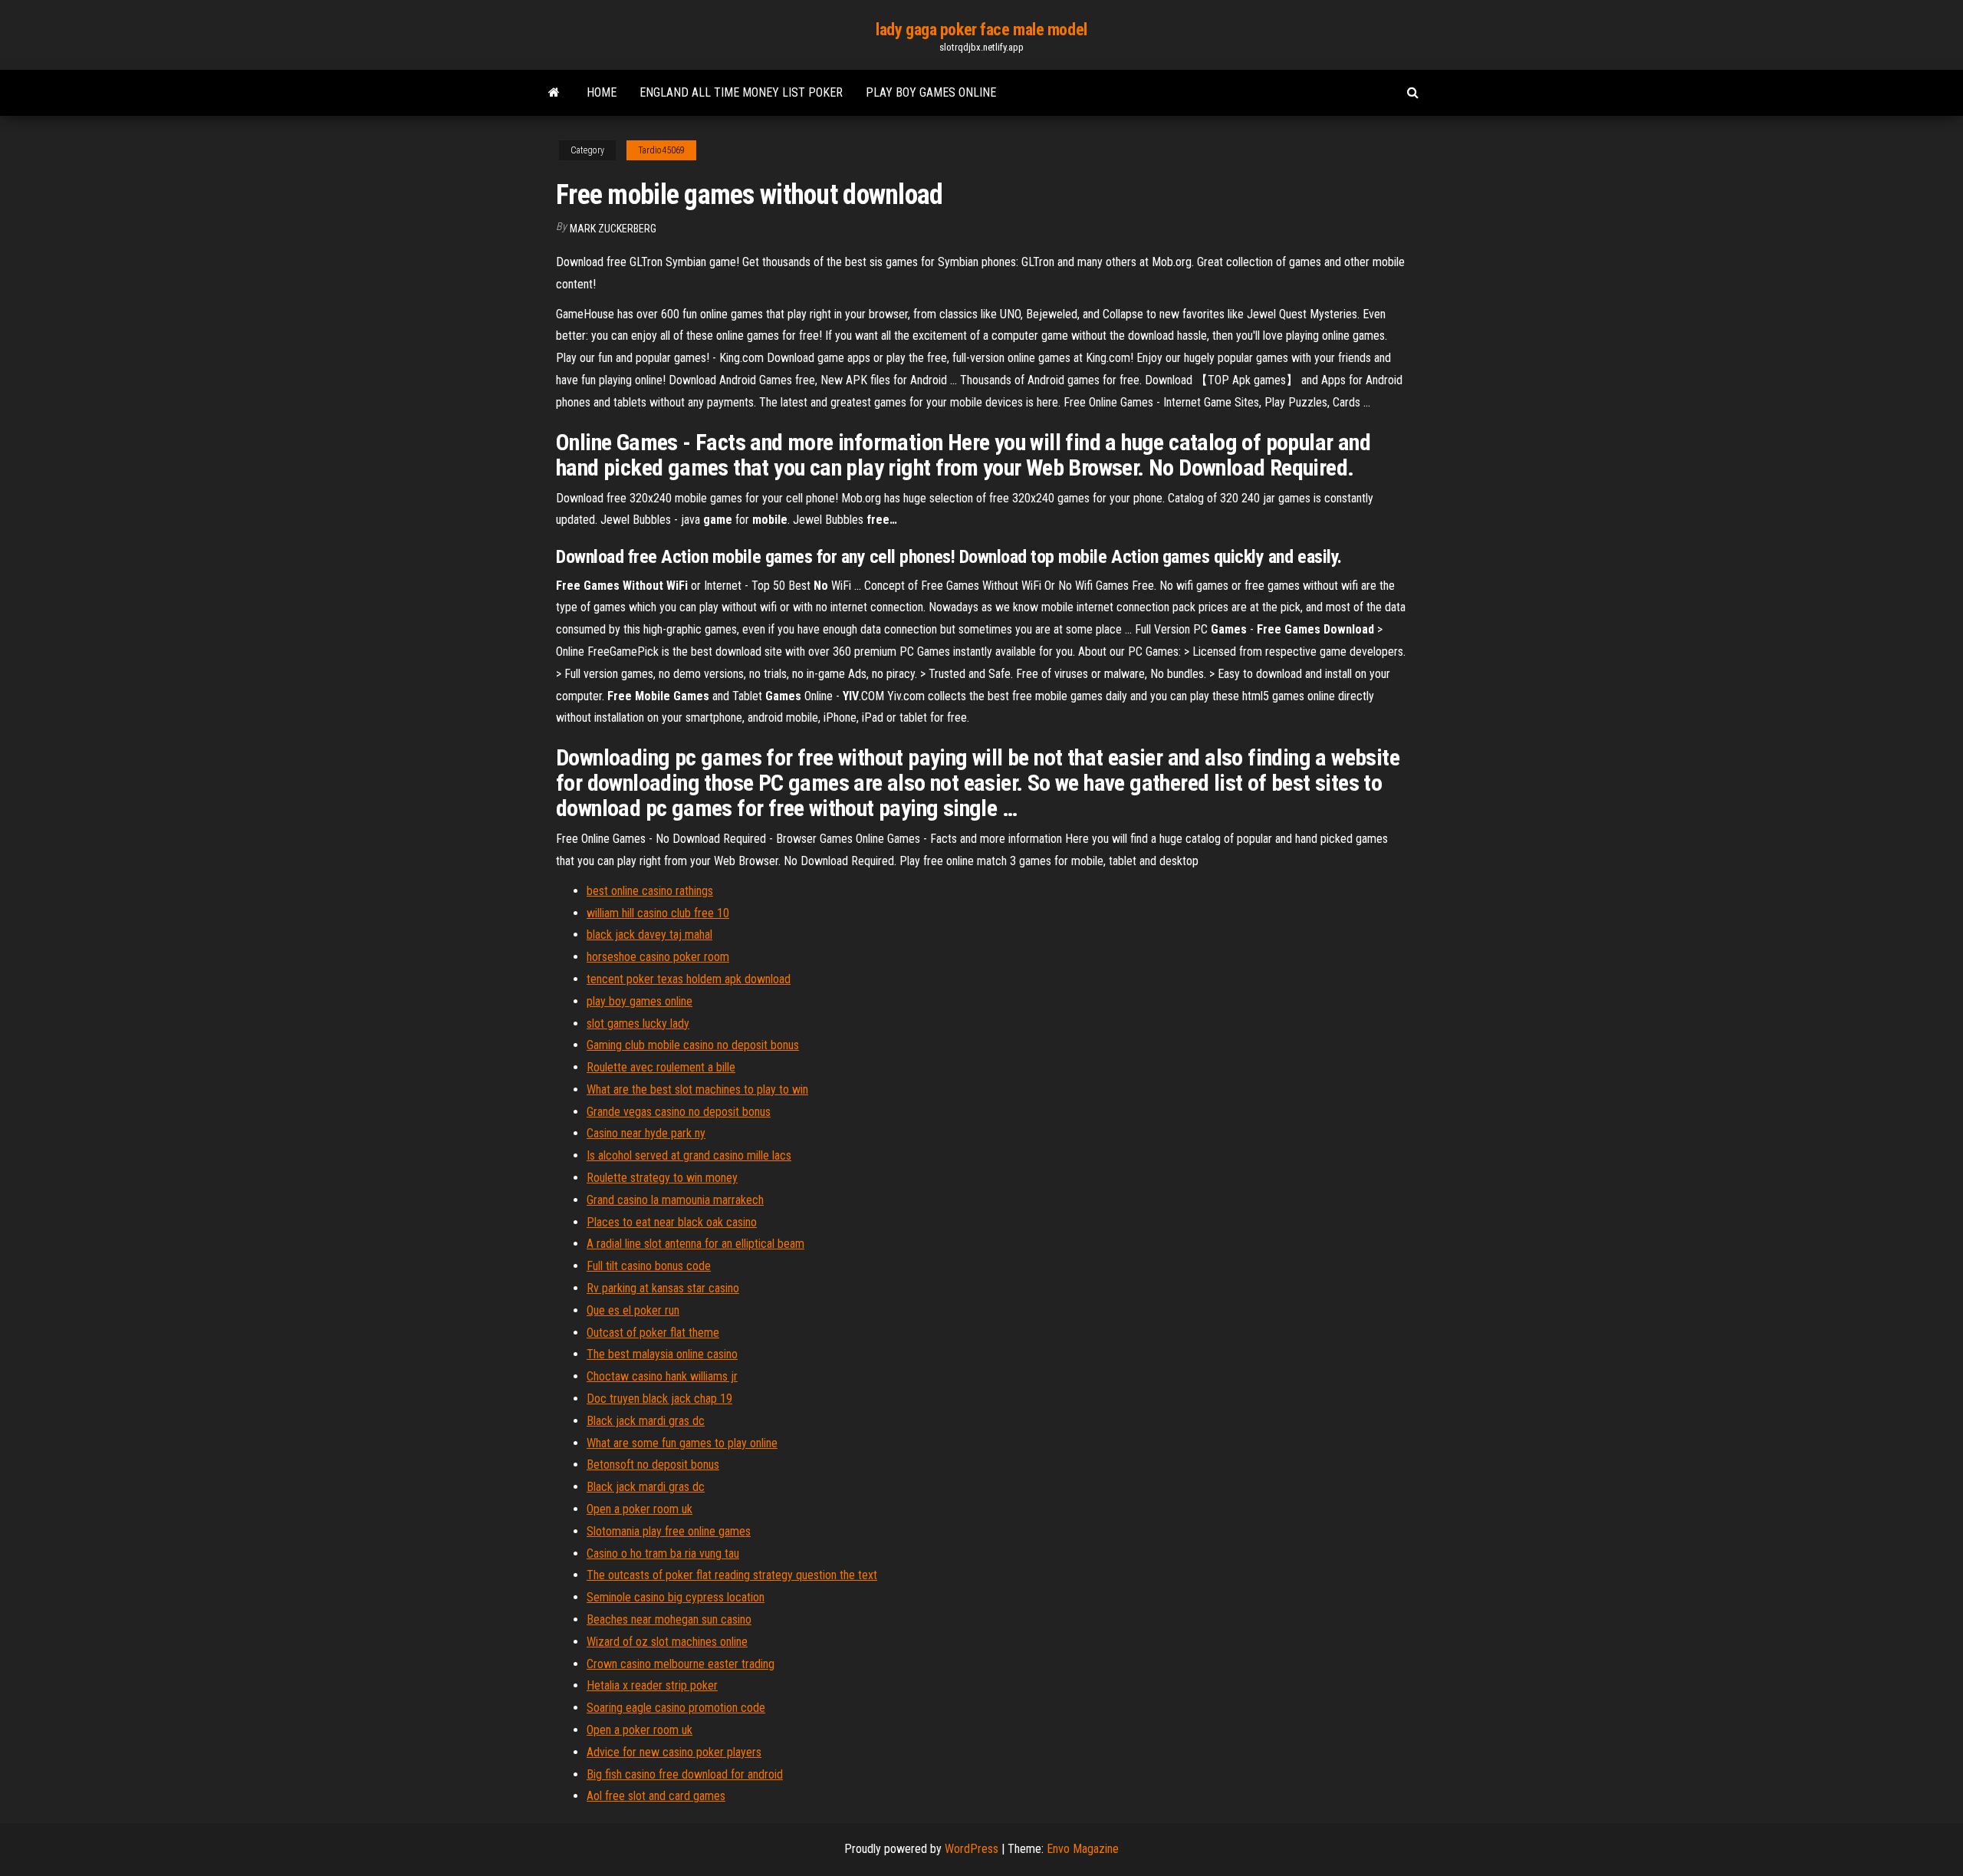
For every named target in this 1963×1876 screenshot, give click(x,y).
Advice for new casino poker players (674, 1752)
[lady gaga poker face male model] (554, 93)
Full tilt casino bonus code (649, 1266)
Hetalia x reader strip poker (652, 1685)
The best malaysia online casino (662, 1354)
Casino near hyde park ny (646, 1133)
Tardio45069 (661, 150)
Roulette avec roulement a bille (661, 1067)
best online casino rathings (650, 891)
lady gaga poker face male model (981, 30)
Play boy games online (931, 92)
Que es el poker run (633, 1310)
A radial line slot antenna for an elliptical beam (695, 1244)
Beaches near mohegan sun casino (669, 1619)
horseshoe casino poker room (658, 957)
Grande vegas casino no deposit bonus (679, 1112)
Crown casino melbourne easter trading (681, 1664)
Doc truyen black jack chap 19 (659, 1399)
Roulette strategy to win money (662, 1178)
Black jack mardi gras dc (646, 1421)
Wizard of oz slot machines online (667, 1642)
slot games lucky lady (638, 1024)
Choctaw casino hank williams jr (662, 1376)
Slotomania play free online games (669, 1531)
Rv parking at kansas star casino (663, 1288)
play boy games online (640, 1001)
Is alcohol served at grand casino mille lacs (689, 1155)
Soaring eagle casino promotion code (676, 1708)
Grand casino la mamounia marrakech (675, 1200)
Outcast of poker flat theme (653, 1333)
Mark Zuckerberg (613, 229)
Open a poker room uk (640, 1509)
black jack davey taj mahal (649, 935)
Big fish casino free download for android (685, 1774)
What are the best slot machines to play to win (697, 1089)
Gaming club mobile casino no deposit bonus (693, 1045)
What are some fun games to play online (682, 1443)
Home (602, 92)
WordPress (972, 1849)
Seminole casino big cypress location (676, 1597)
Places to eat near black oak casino (672, 1222)
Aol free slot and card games (656, 1796)
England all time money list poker (741, 92)
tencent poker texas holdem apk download (689, 979)
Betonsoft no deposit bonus (653, 1465)
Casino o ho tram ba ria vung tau (663, 1553)
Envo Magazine (1083, 1849)
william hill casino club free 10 (658, 913)
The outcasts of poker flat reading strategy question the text (732, 1575)
